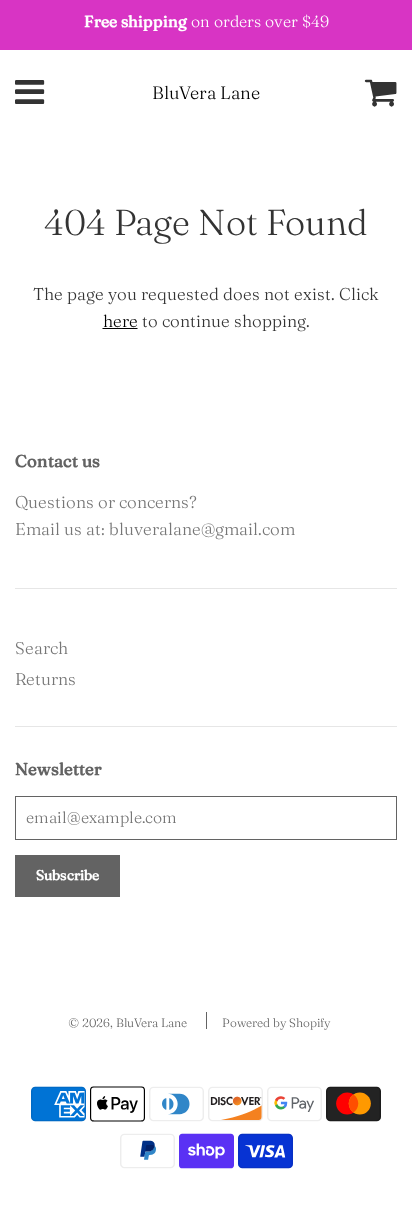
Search (41, 647)
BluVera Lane (206, 92)
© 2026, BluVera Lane (127, 1022)
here (120, 320)
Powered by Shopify (276, 1022)
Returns (45, 678)
